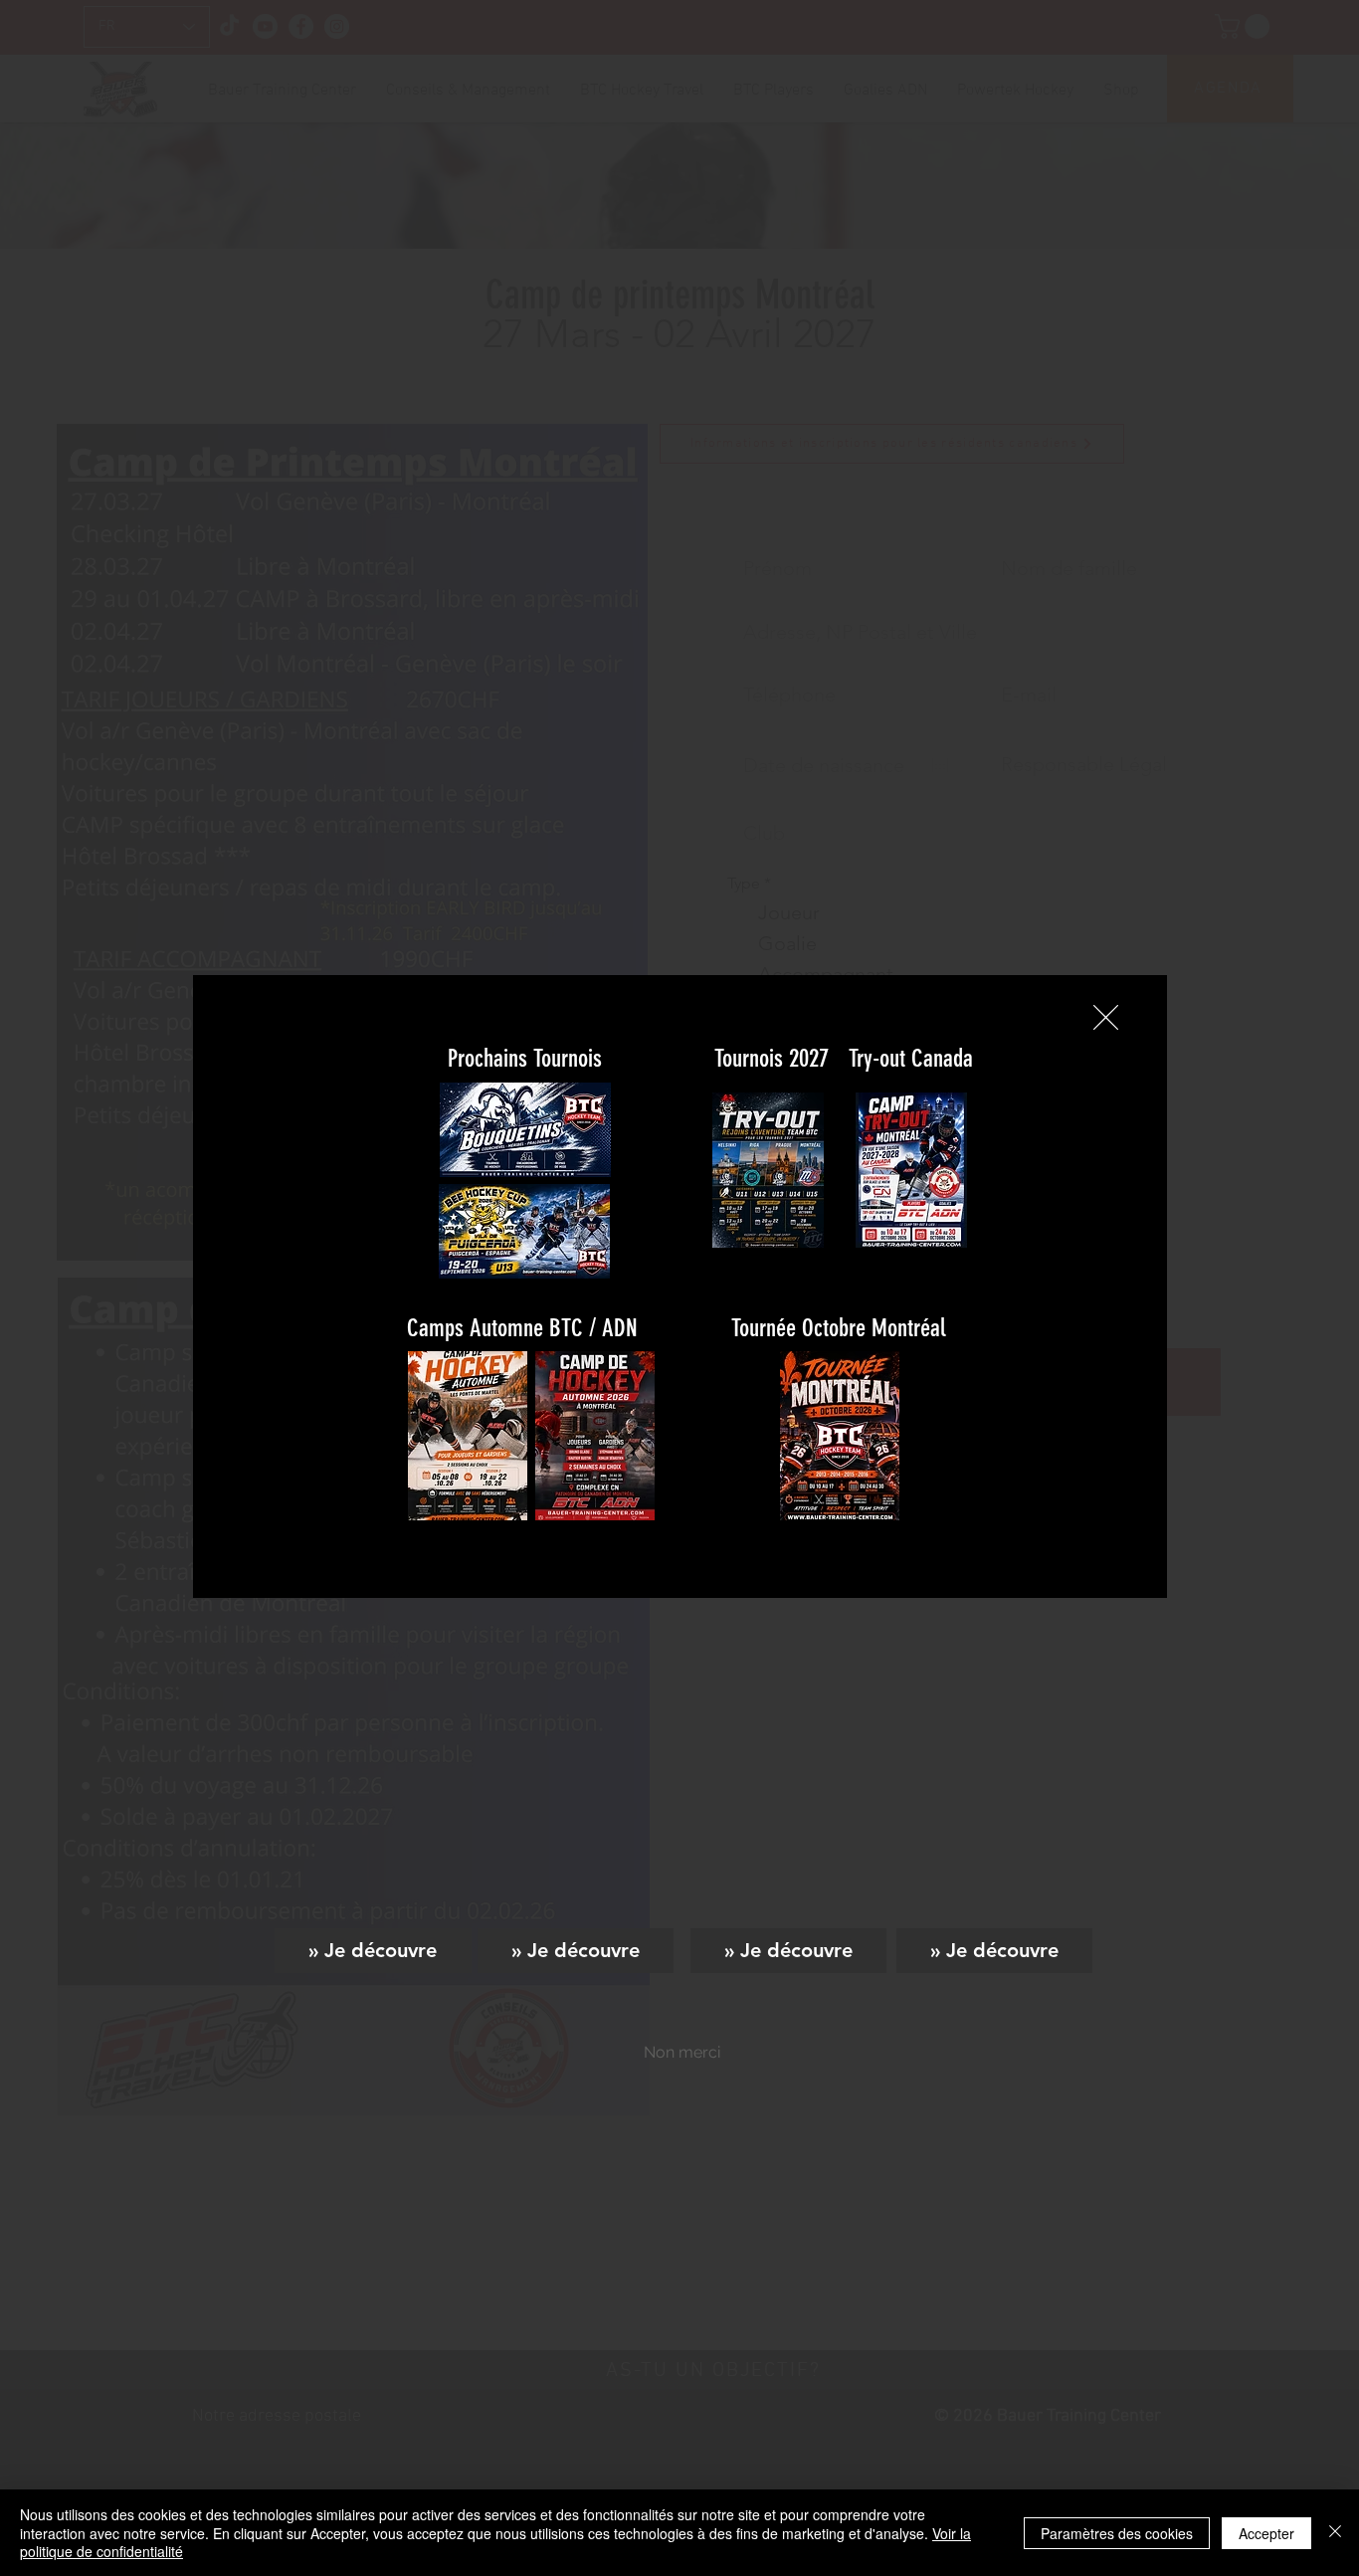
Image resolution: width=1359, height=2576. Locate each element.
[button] (1106, 1017)
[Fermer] (1335, 2533)
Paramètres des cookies (1117, 2533)
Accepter (1266, 2533)
